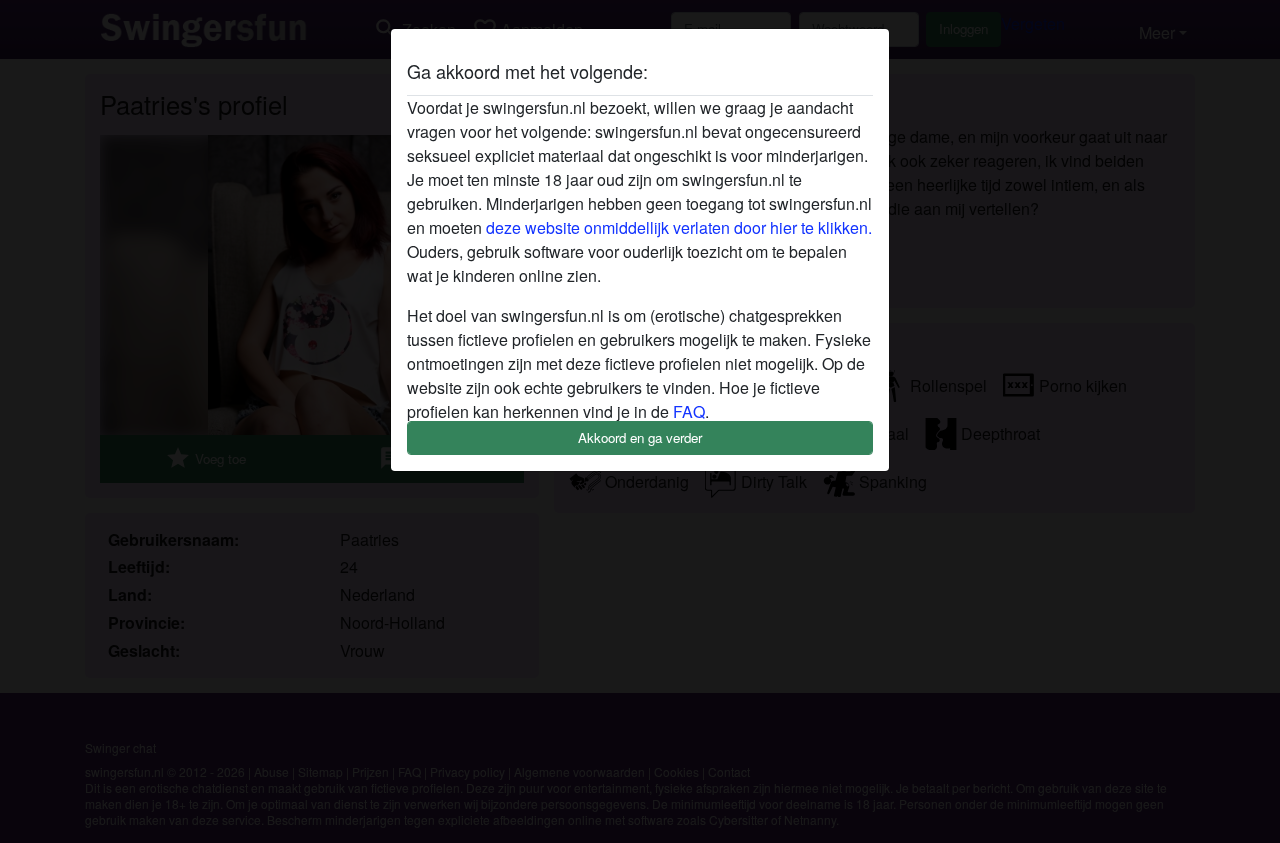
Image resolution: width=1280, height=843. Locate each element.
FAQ (689, 411)
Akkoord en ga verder (640, 437)
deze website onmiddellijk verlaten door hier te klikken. (679, 227)
